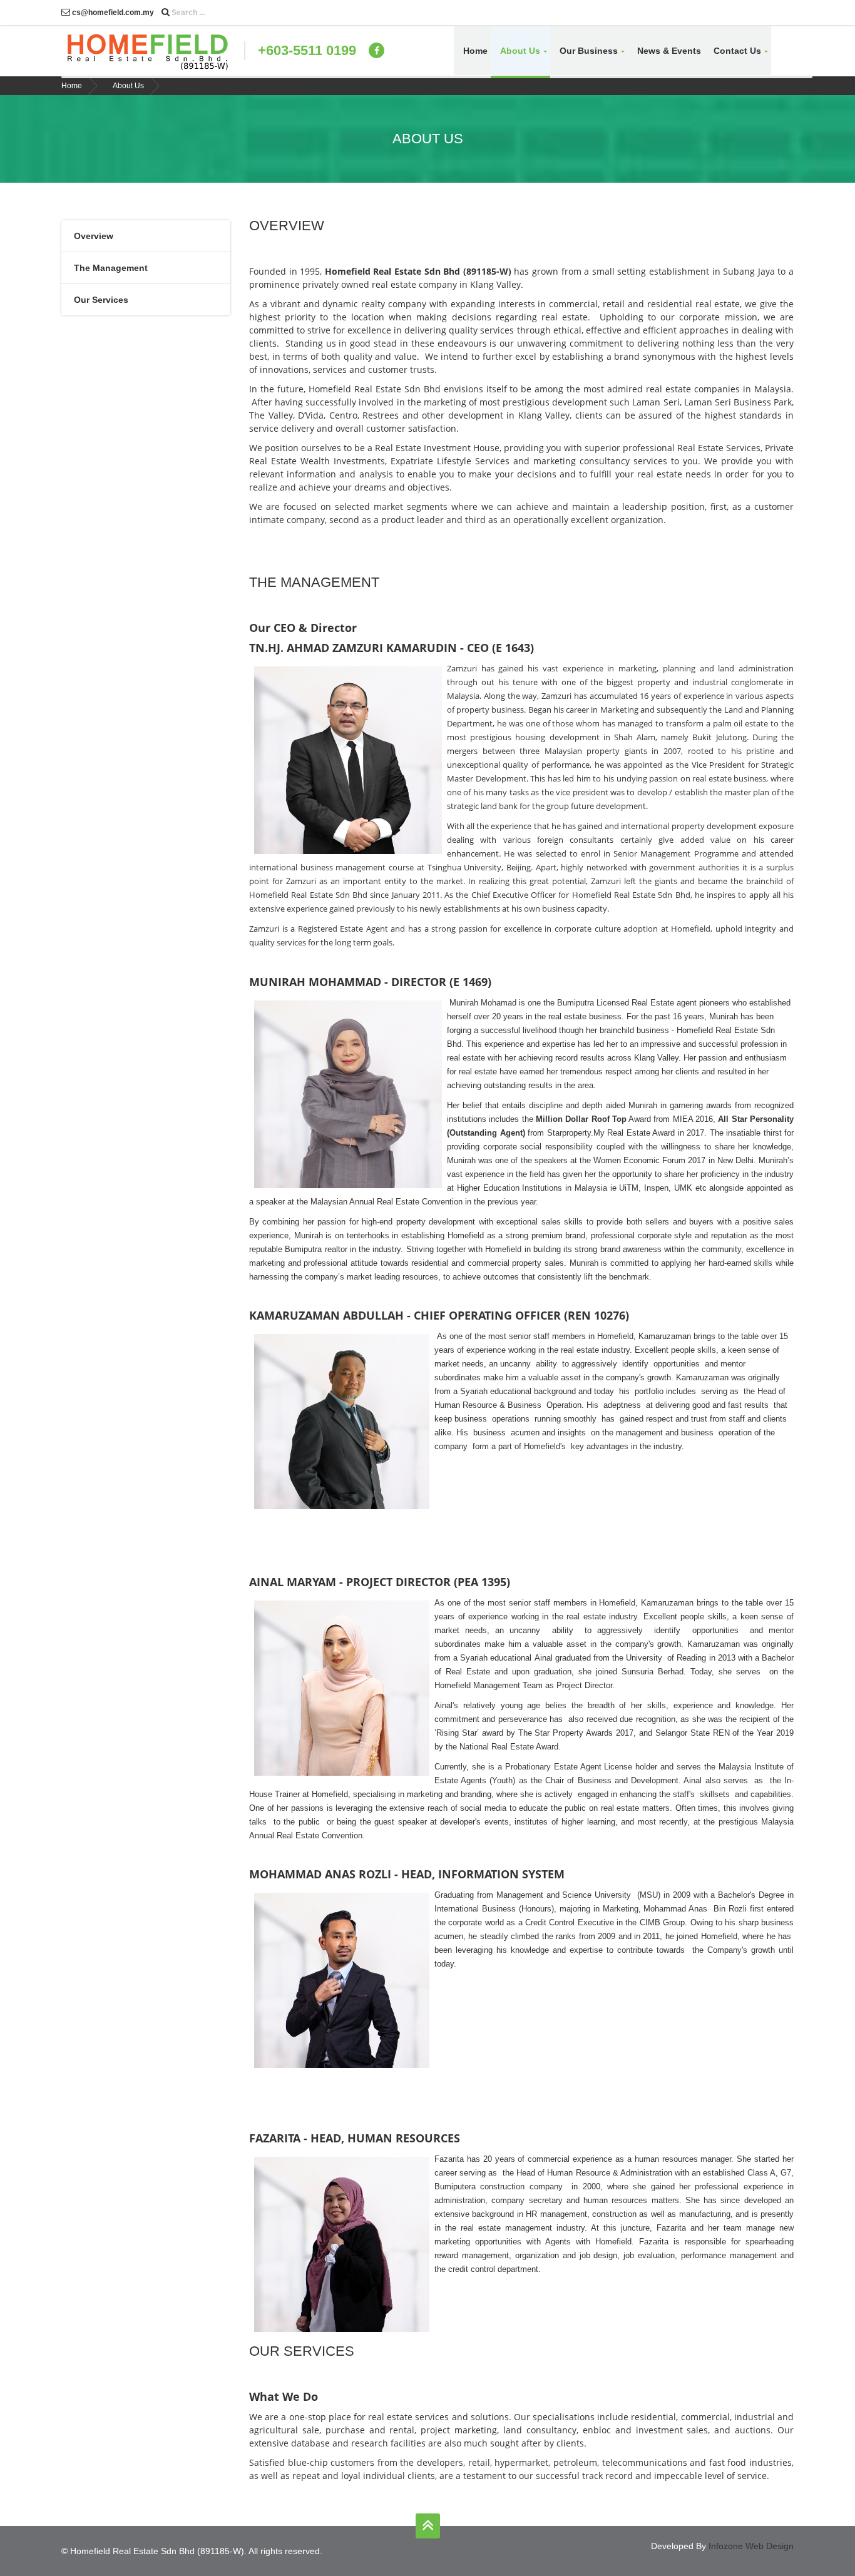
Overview (94, 236)
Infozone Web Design (751, 2546)
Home (475, 51)
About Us (128, 86)
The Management (111, 268)
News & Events (669, 51)
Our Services (101, 300)
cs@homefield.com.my (112, 13)
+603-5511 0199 (307, 50)
